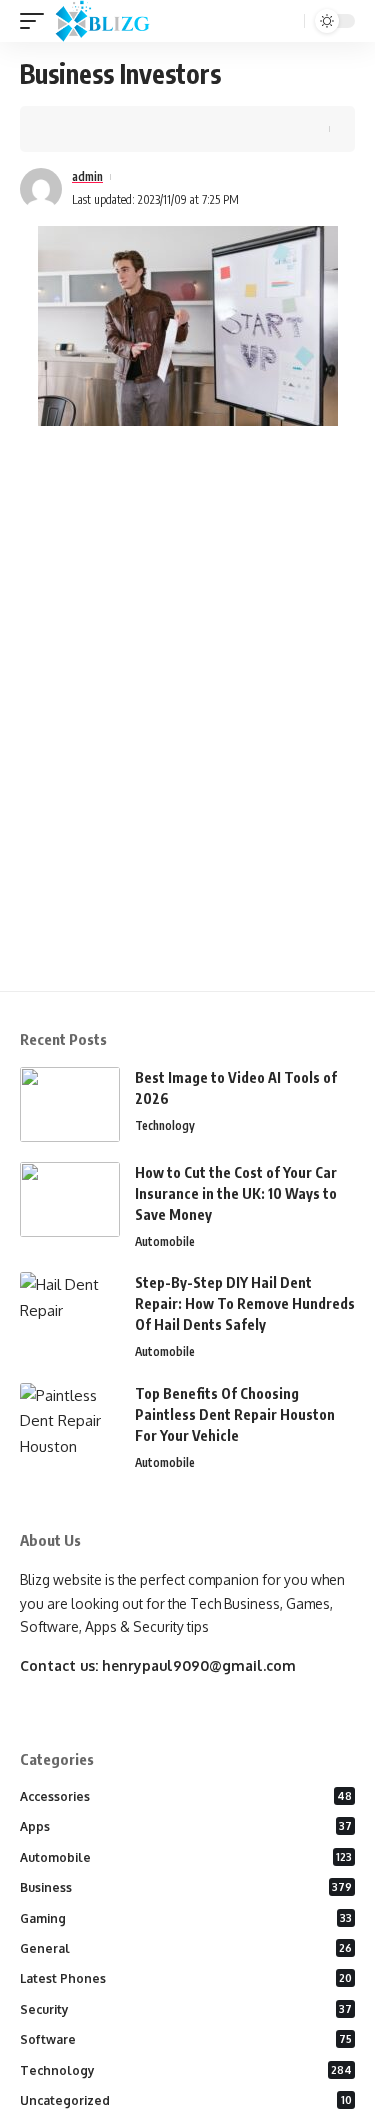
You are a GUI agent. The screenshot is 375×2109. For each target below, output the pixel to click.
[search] (287, 21)
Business (186, 1887)
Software (186, 2039)
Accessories (186, 1796)
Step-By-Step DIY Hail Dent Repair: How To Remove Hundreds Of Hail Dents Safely (245, 1303)
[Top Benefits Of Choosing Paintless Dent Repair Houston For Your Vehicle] (70, 1420)
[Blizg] (117, 21)
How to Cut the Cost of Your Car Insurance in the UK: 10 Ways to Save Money (236, 1193)
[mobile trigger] (37, 21)
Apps (186, 1826)
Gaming (186, 1918)
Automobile (165, 1241)
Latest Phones (186, 1978)
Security (186, 2009)
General (186, 1948)
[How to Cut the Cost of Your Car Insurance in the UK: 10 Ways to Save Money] (70, 1199)
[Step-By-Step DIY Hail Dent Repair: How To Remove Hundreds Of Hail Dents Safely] (70, 1309)
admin (87, 176)
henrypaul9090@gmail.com (199, 1665)
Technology (165, 1125)
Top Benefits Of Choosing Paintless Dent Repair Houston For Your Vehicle (235, 1414)
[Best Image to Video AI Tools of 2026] (70, 1104)
